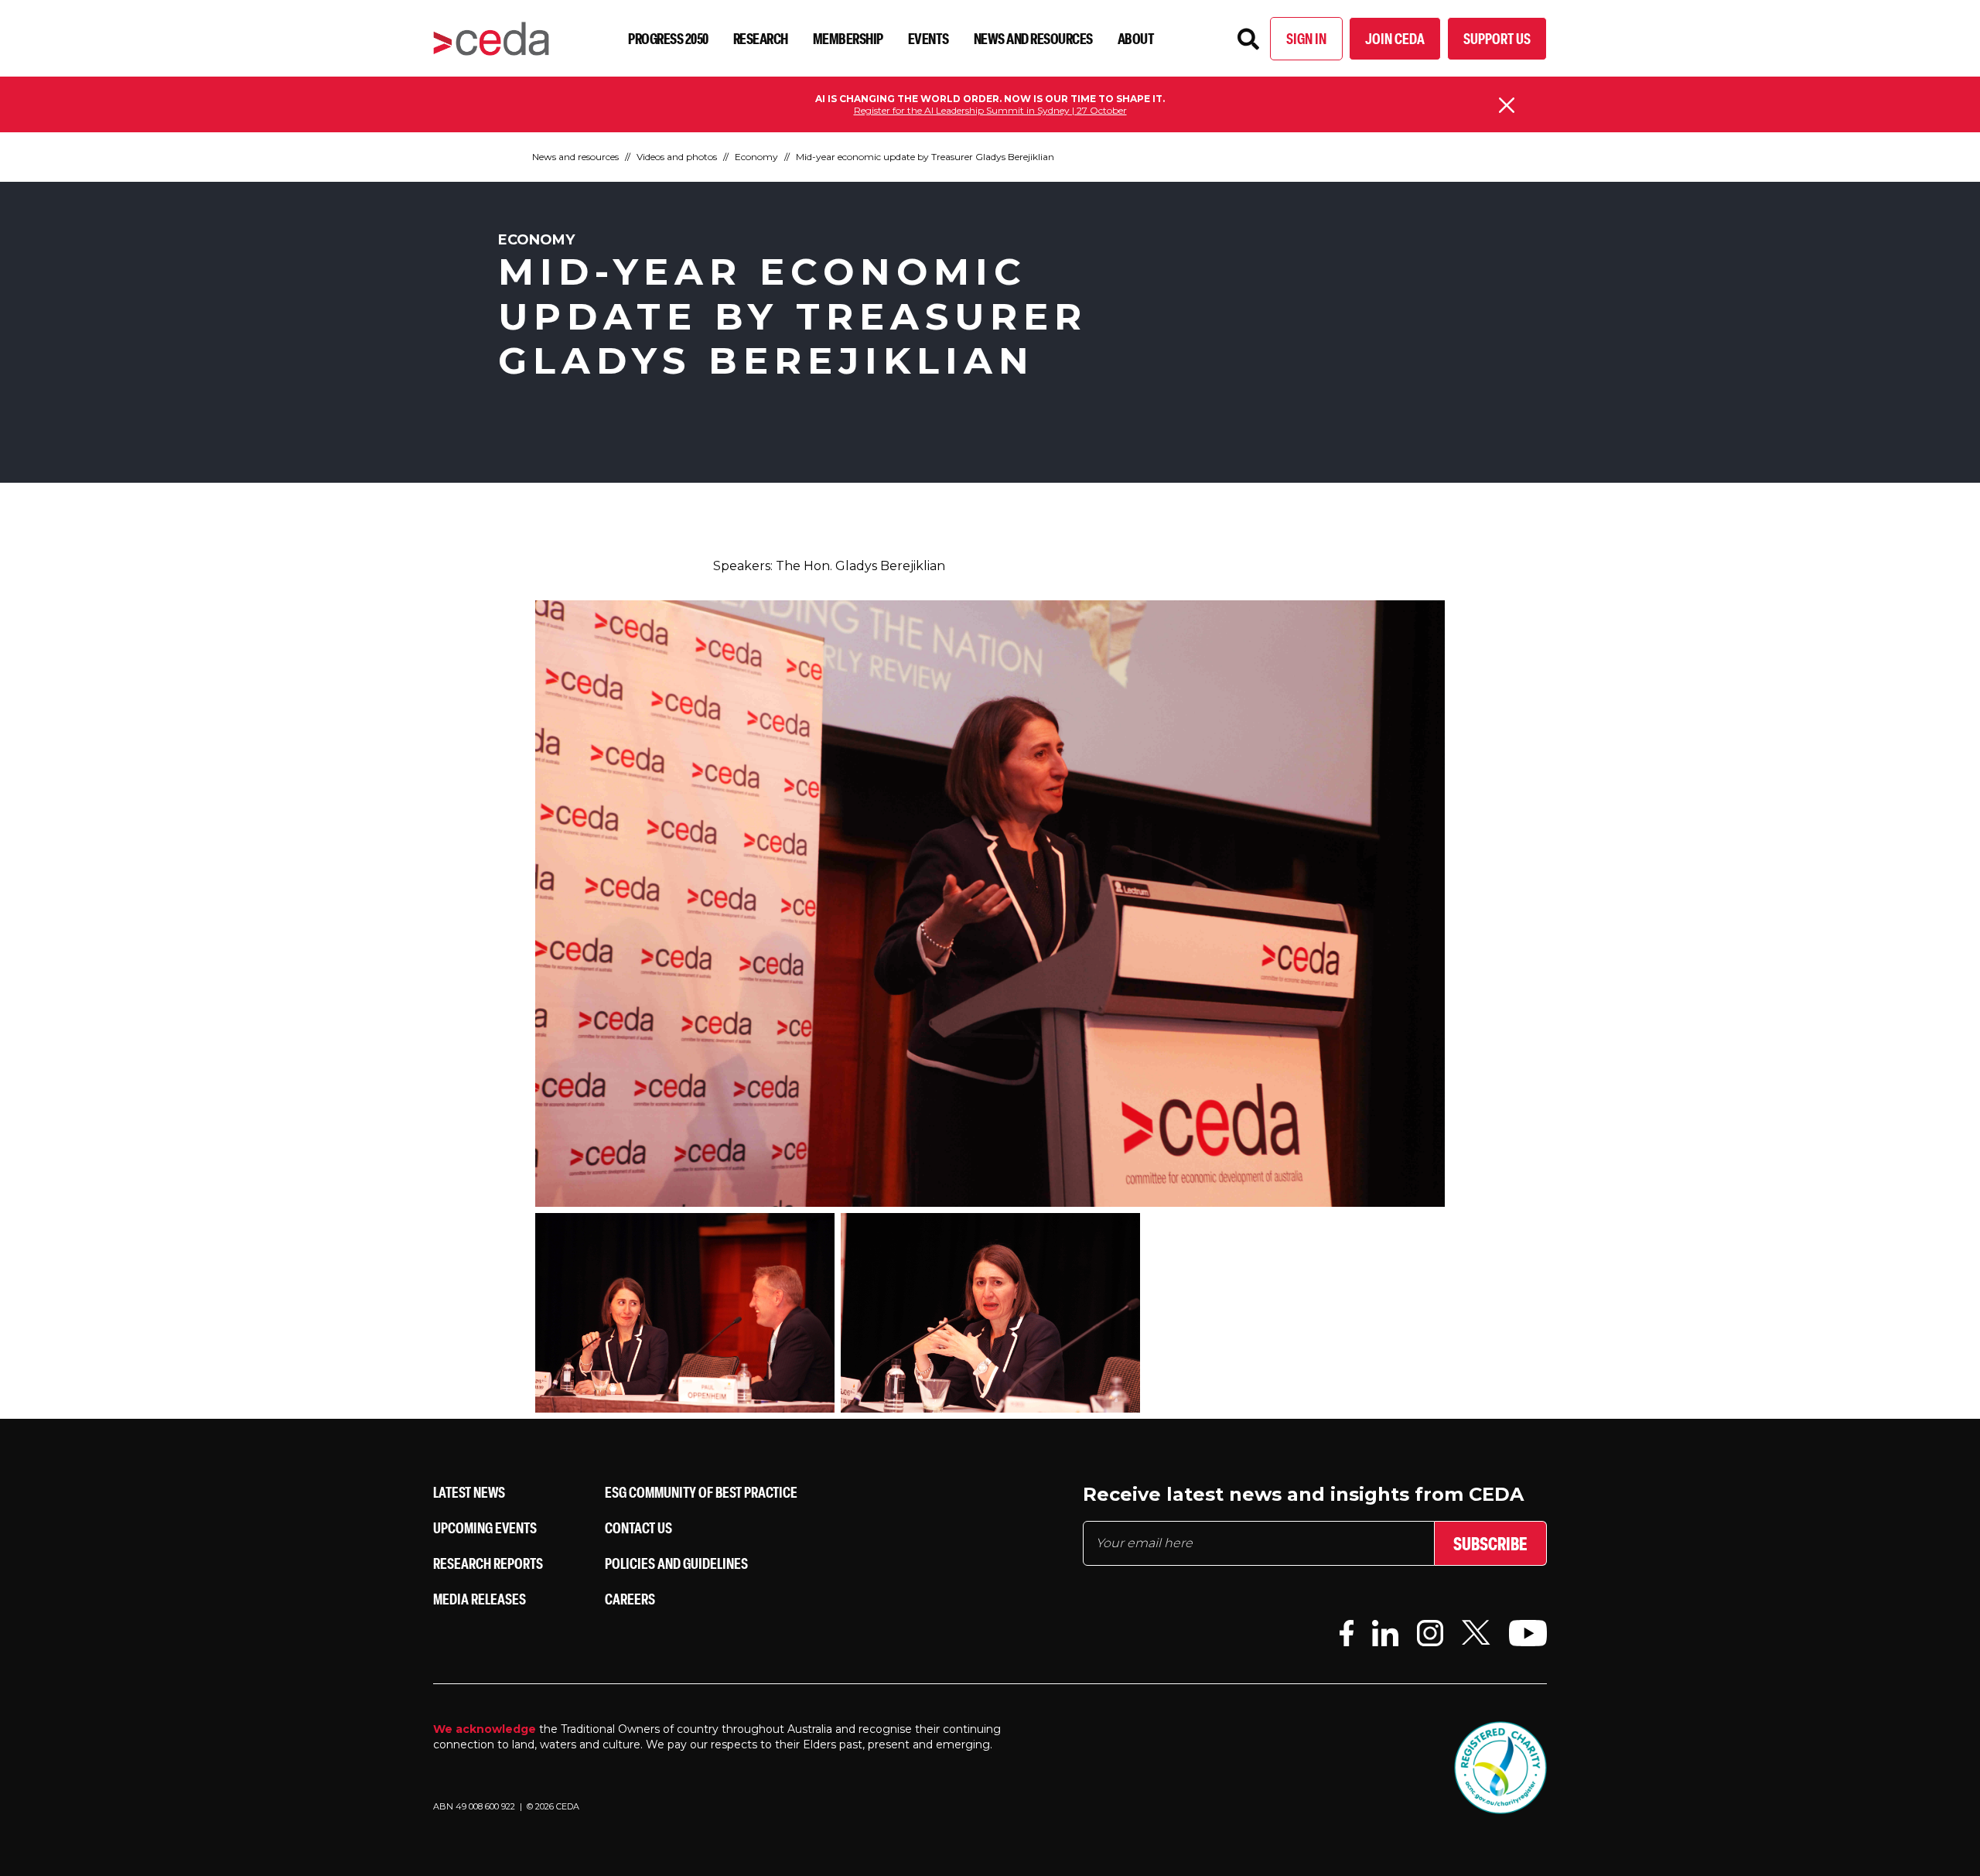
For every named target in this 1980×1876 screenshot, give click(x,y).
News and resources (1033, 38)
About (1136, 38)
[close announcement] (1507, 105)
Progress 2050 (668, 38)
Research (761, 38)
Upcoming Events (485, 1527)
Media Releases (480, 1599)
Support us (1497, 38)
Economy (756, 157)
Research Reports (488, 1563)
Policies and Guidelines (676, 1563)
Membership (848, 38)
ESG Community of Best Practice (701, 1492)
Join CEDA (1395, 38)
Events (929, 38)
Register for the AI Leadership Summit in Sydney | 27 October (990, 110)
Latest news (469, 1492)
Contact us (638, 1527)
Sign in (1306, 38)
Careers (630, 1599)
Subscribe (1490, 1543)
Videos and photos (677, 157)
